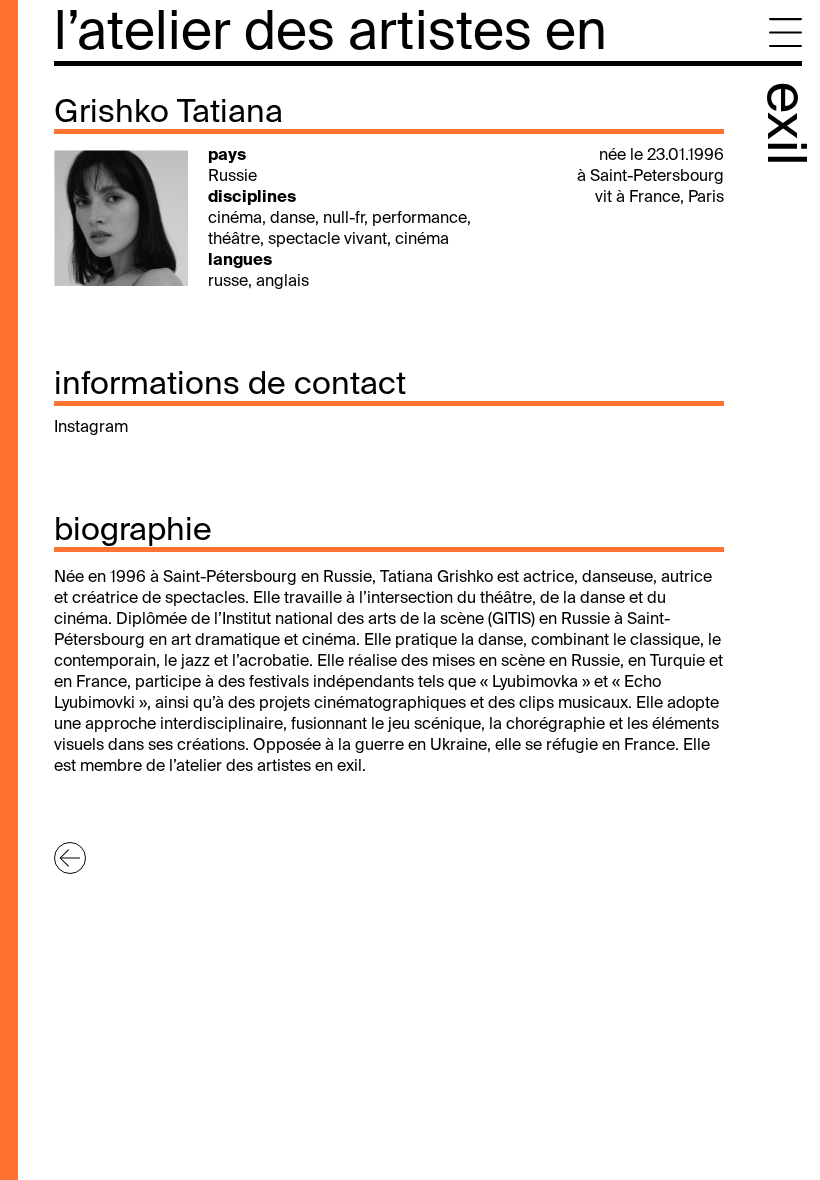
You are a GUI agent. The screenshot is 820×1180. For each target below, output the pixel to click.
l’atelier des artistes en (330, 34)
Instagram (91, 428)
